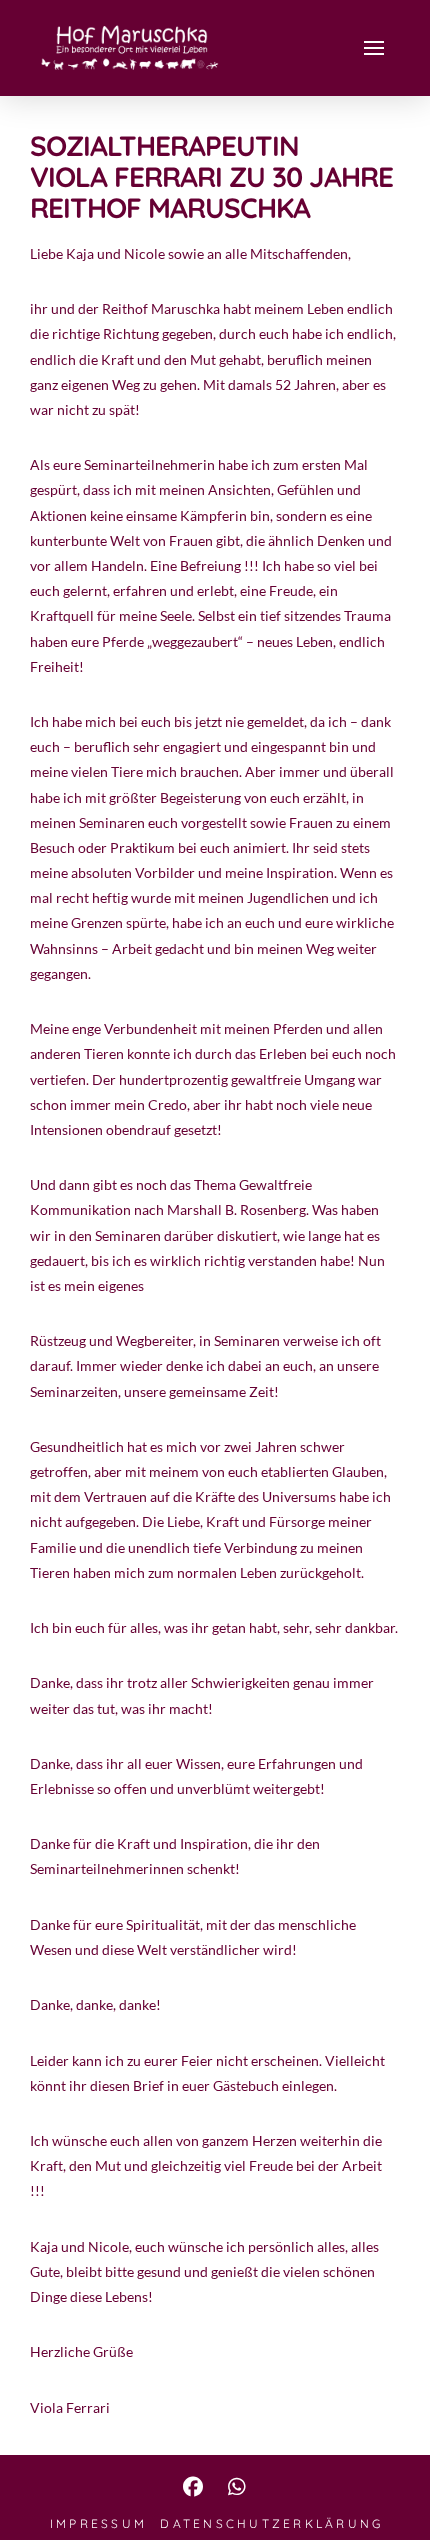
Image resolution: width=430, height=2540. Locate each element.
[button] (374, 48)
